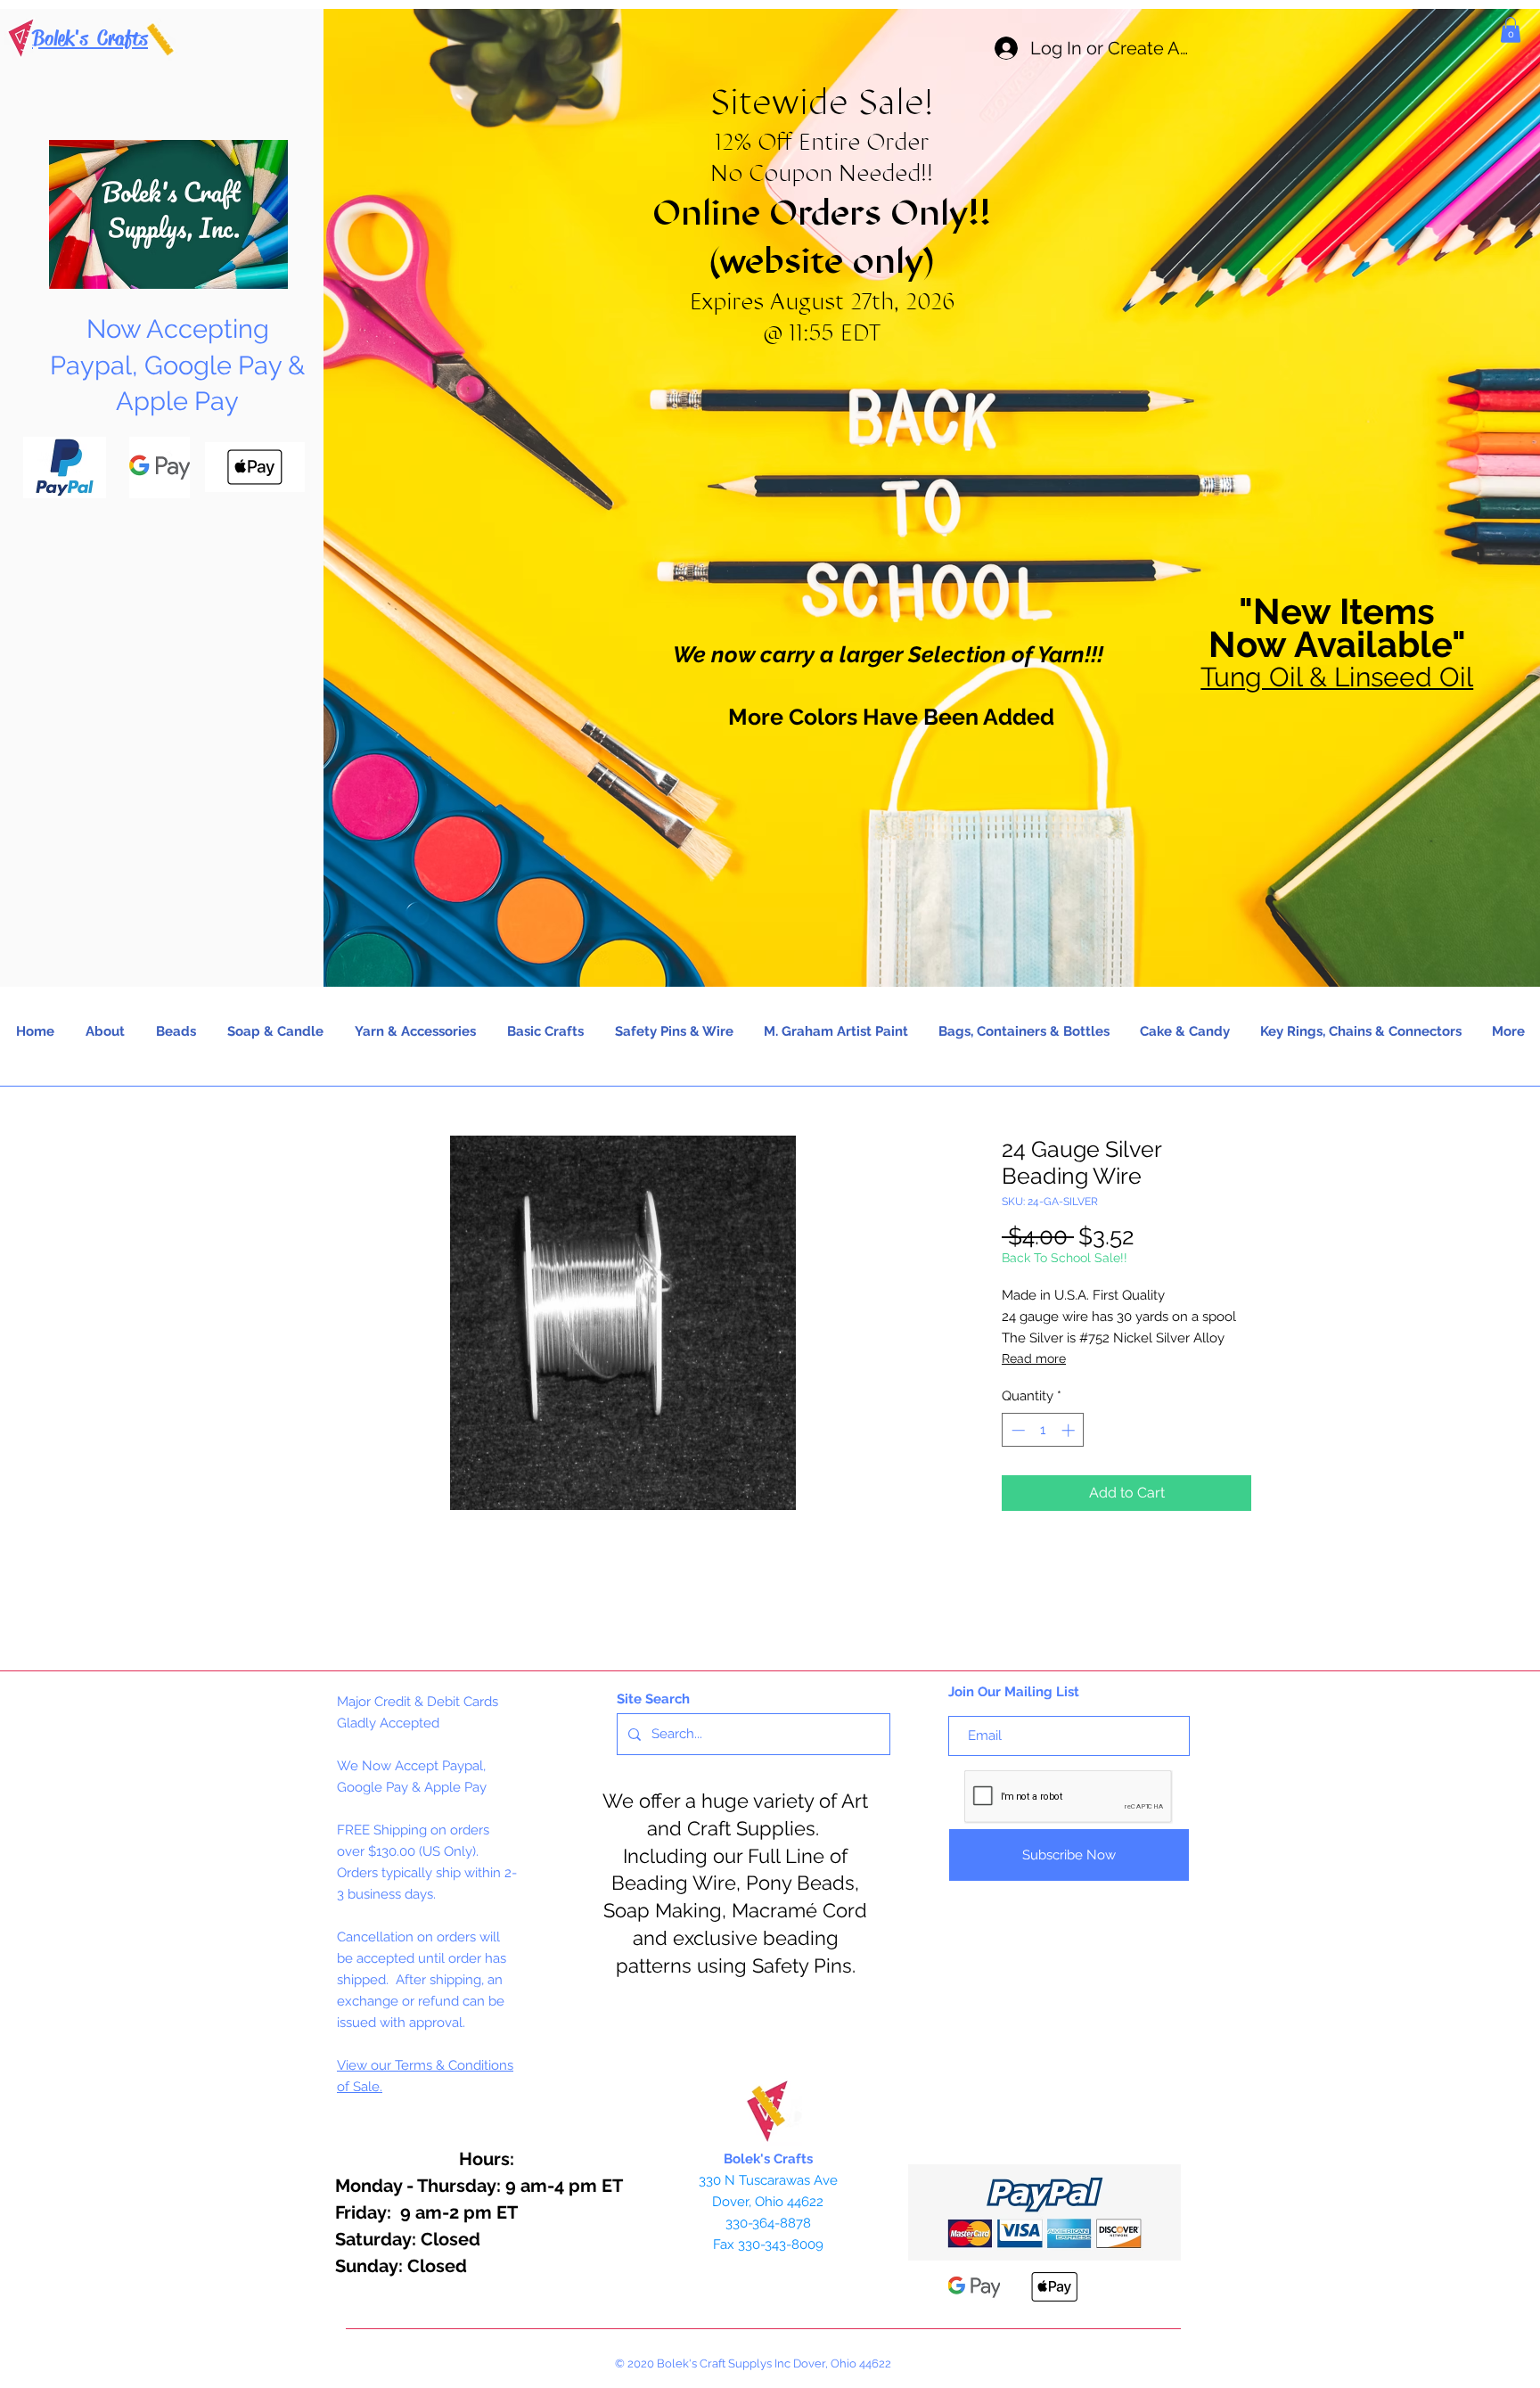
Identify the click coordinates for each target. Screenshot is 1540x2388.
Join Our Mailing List (1014, 1692)
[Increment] (1070, 1430)
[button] (1511, 30)
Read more (1034, 1358)
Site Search (653, 1699)
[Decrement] (1016, 1430)
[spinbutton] (1043, 1430)
